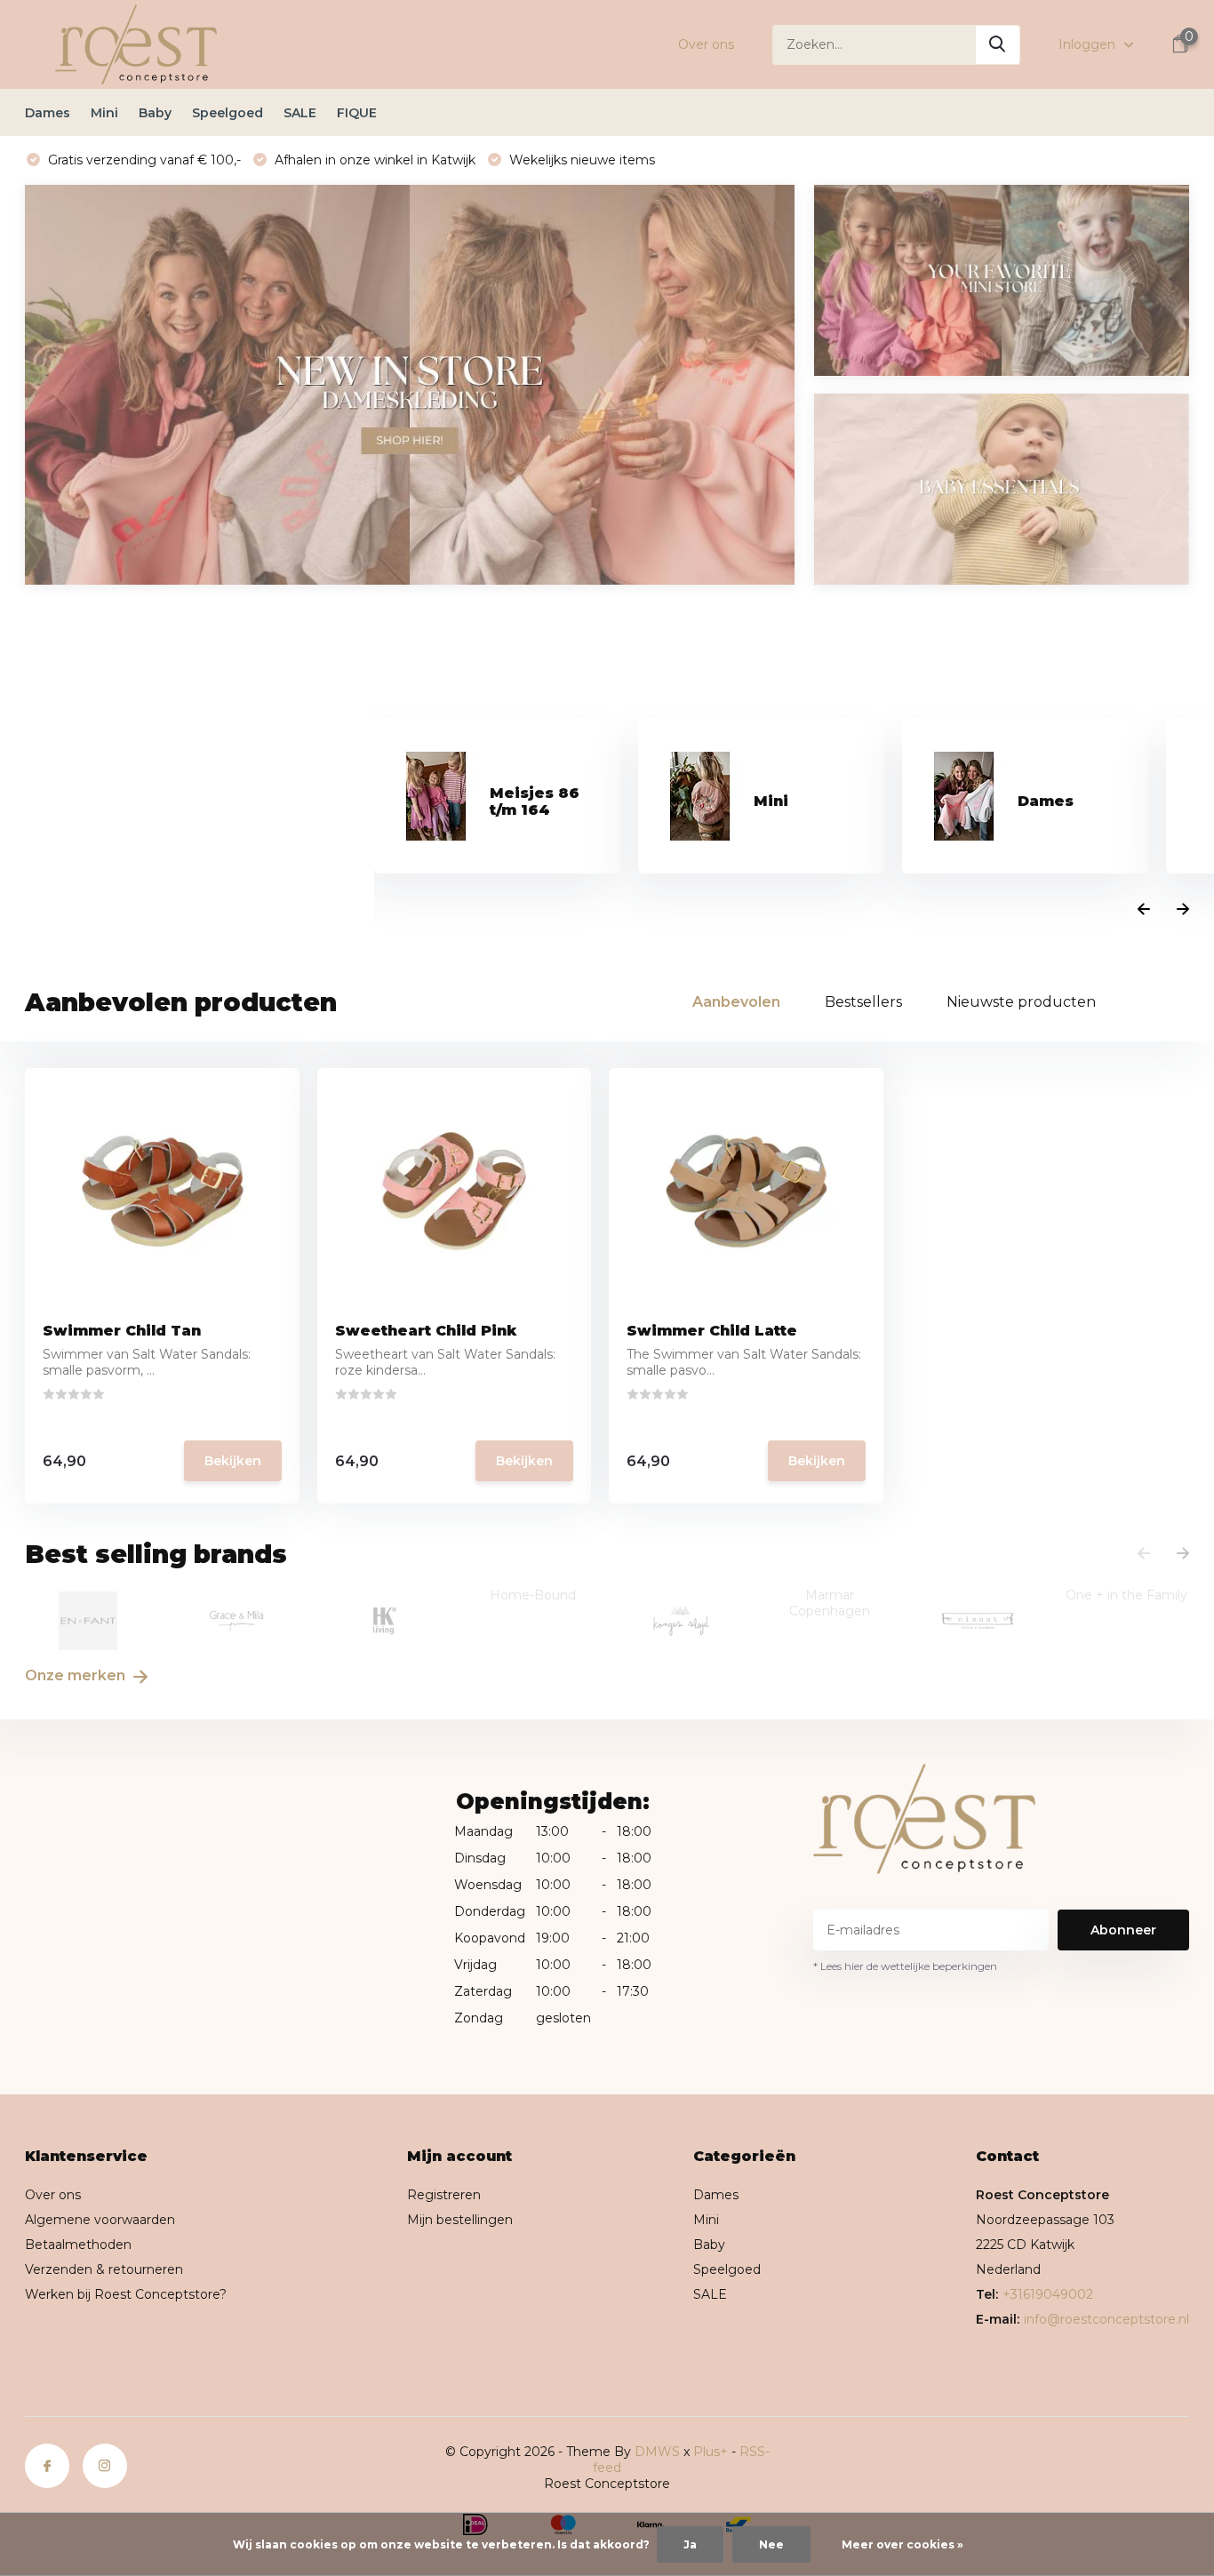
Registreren (444, 2195)
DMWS (657, 2452)
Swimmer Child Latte (712, 1331)
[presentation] (1144, 910)
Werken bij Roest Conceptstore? (126, 2294)
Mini (104, 113)
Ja (690, 2544)
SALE (300, 113)
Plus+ (711, 2452)
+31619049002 (1048, 2294)
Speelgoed (228, 113)
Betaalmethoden (78, 2245)
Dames (48, 113)
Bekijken (233, 1461)
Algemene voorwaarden (100, 2220)
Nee (771, 2544)
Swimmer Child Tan (122, 1331)
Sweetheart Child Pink (426, 1331)
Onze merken (77, 1675)
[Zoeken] (998, 45)
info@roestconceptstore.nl (1106, 2319)
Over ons (706, 44)
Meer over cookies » (903, 2544)
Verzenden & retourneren (104, 2269)
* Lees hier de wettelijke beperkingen (905, 1966)
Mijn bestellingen (460, 2220)
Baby (155, 113)
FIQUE (357, 113)
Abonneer (1123, 1930)
